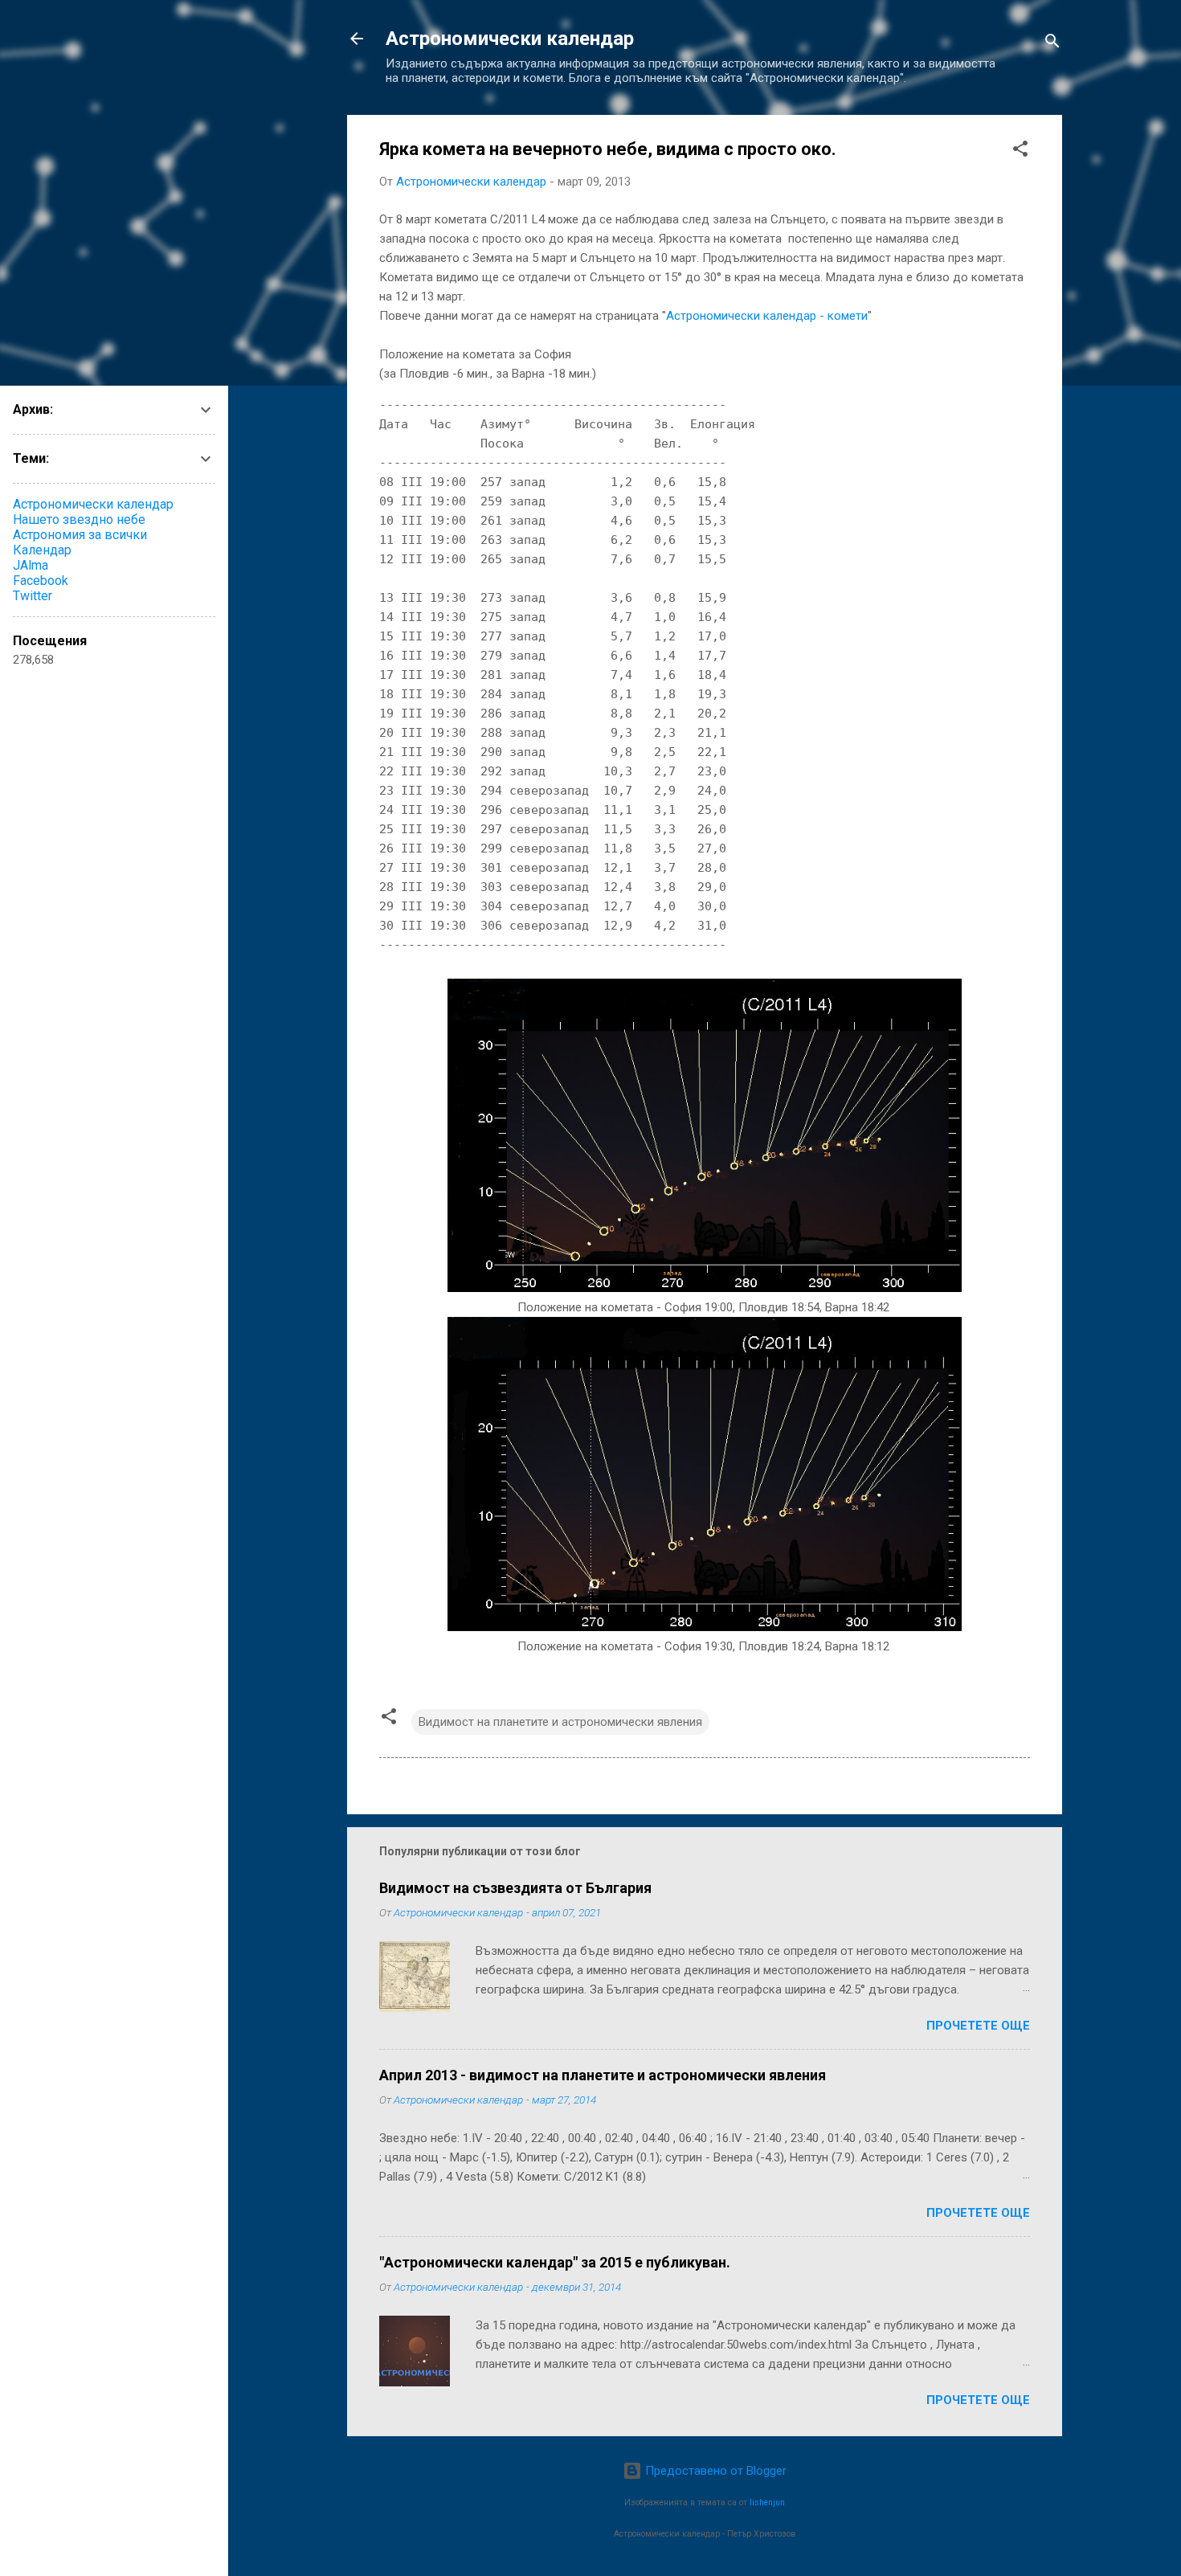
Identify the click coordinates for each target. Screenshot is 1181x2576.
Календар (42, 550)
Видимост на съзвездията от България (515, 1888)
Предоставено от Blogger (714, 2471)
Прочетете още (978, 2026)
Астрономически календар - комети (767, 316)
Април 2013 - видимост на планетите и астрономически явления (603, 2075)
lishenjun (767, 2502)
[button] (1020, 151)
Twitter (33, 596)
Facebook (41, 581)
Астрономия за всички (80, 535)
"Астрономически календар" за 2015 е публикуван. (555, 2262)
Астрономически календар (510, 39)
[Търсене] (1052, 44)
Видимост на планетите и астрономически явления (560, 1722)
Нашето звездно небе (79, 519)
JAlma (31, 565)
